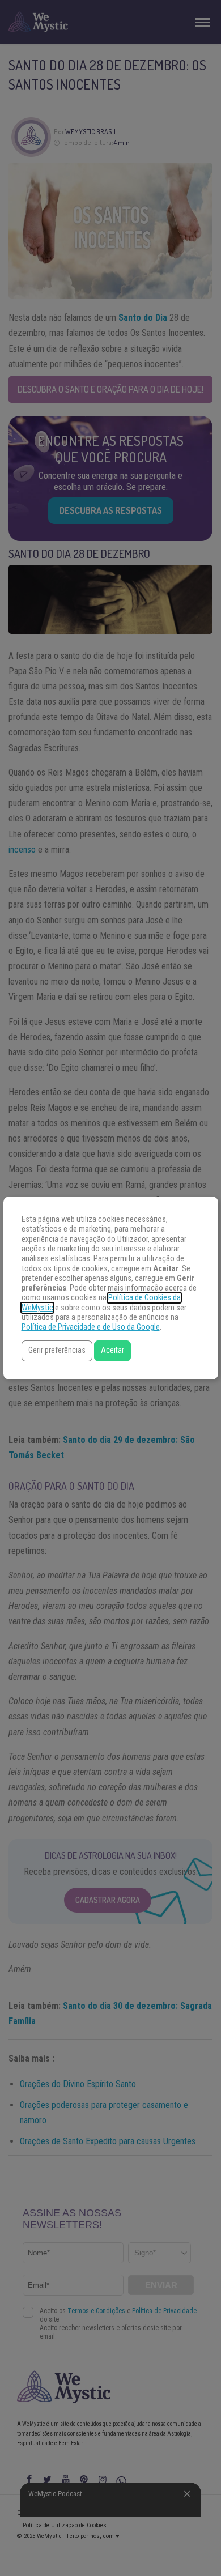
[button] (57, 1351)
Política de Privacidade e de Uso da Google (91, 1327)
